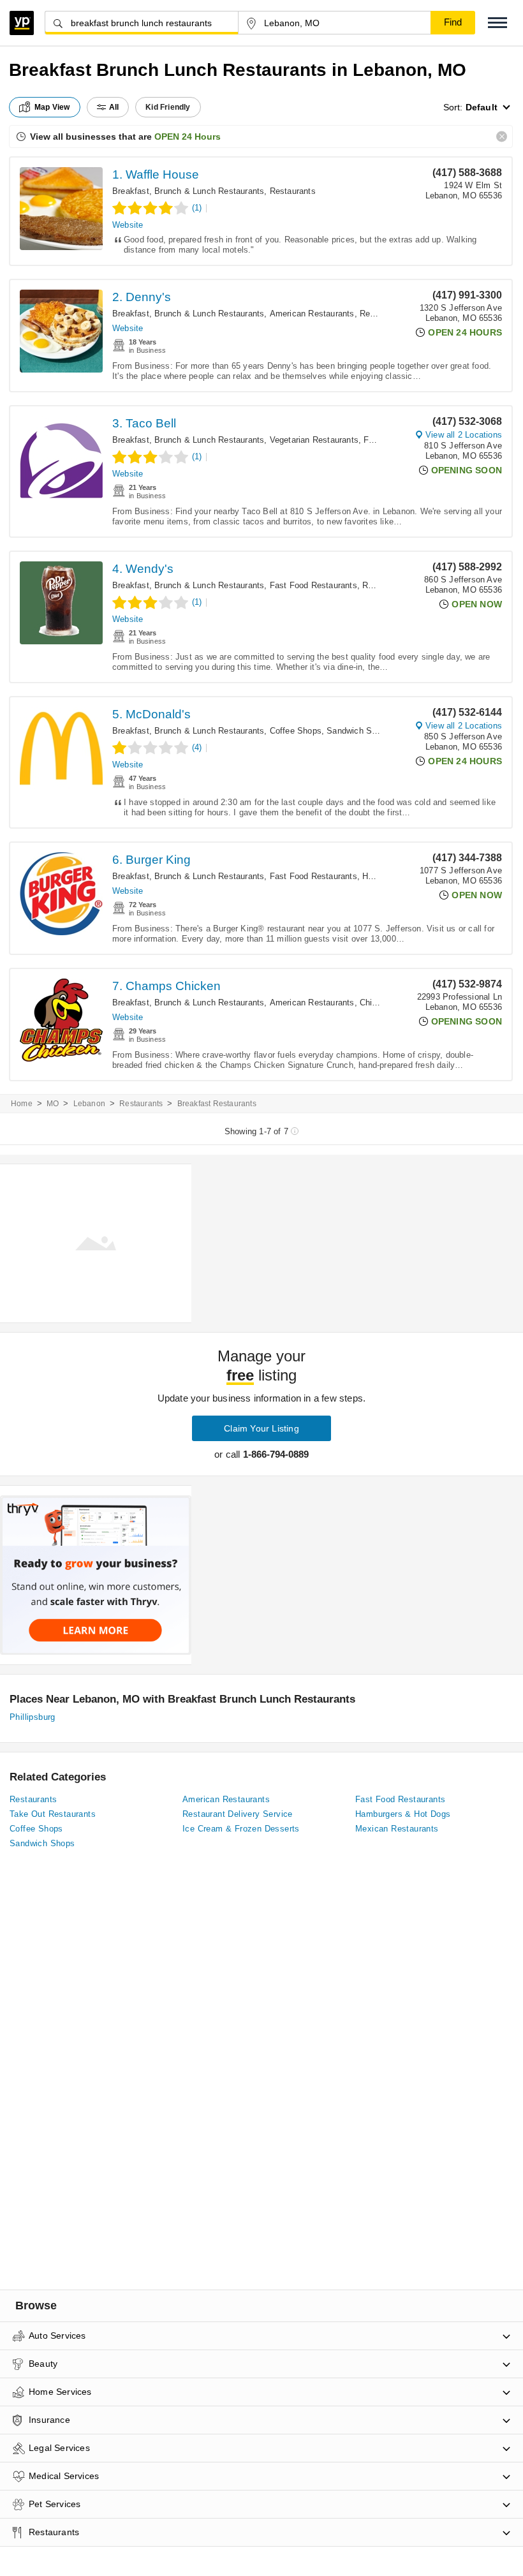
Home (22, 1104)
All (114, 107)
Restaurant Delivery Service (238, 1814)
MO (53, 1104)
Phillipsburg (33, 1717)
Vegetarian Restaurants (314, 440)
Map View (52, 107)
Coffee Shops (296, 731)
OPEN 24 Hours (188, 137)
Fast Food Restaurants (313, 585)
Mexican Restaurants (397, 1829)
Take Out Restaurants (53, 1814)
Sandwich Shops (358, 731)
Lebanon (89, 1104)
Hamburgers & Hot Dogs (403, 1814)
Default (482, 107)
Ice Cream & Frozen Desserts (241, 1829)
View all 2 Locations (464, 435)
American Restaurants (312, 314)
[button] (497, 23)
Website (128, 225)
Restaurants (293, 191)
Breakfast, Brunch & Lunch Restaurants (188, 191)
